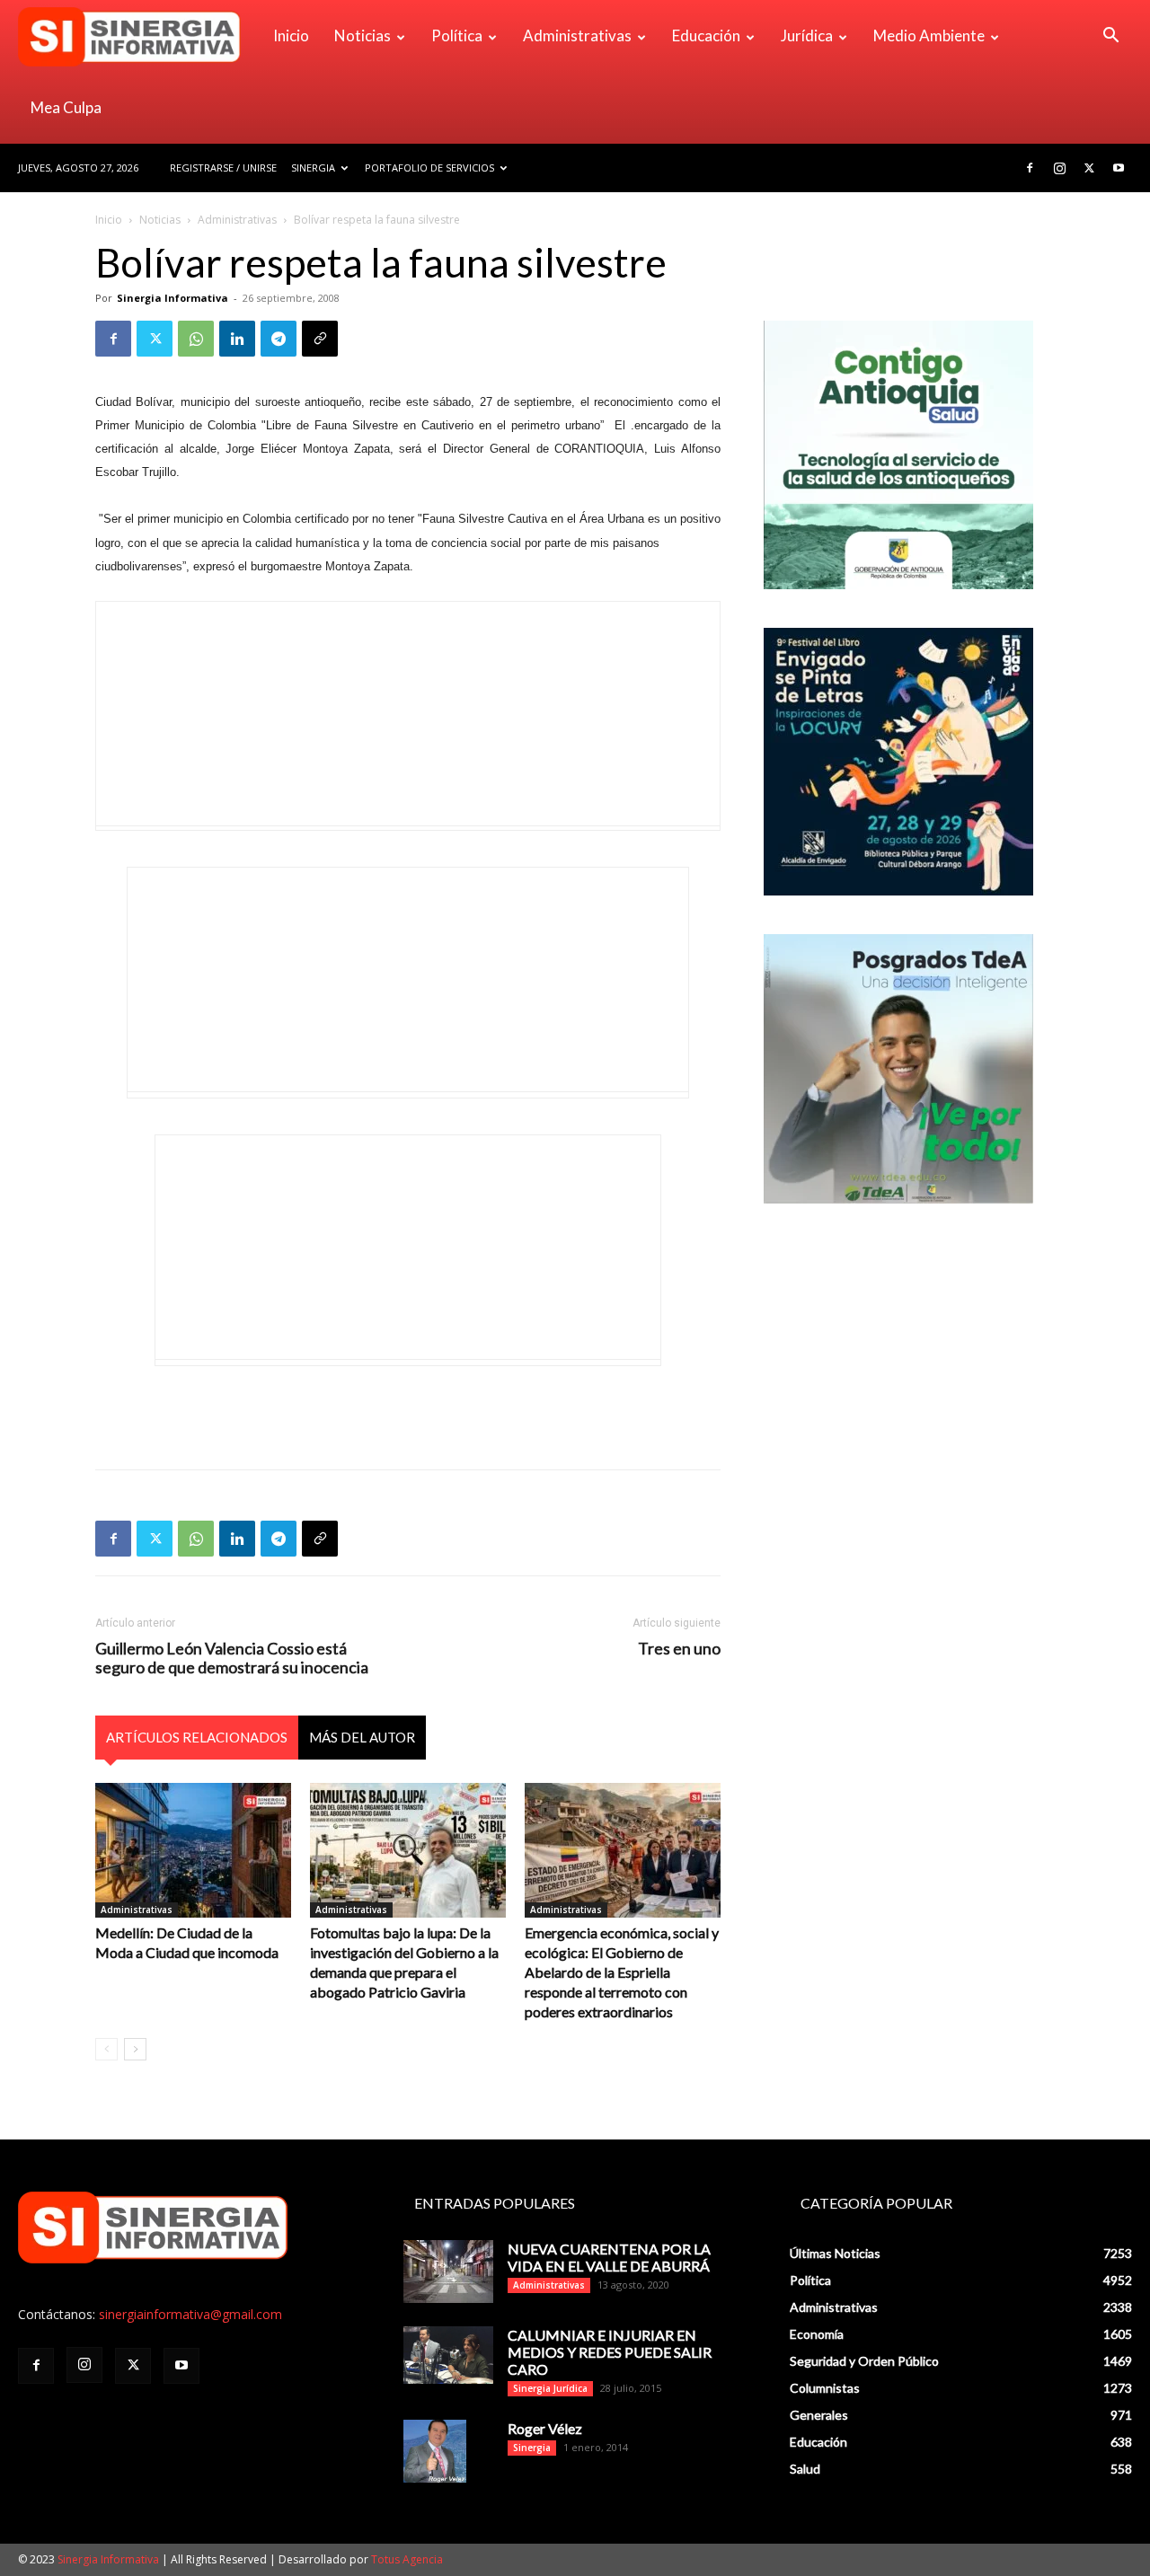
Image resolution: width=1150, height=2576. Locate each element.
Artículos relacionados (197, 1737)
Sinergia (313, 168)
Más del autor (362, 1737)
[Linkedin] (237, 339)
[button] (1110, 37)
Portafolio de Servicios (429, 168)
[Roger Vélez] (435, 2451)
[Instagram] (1059, 168)
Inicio (291, 35)
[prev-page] (106, 2049)
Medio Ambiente (929, 35)
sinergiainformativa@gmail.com (190, 2314)
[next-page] (135, 2049)
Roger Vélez (545, 2428)
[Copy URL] (320, 339)
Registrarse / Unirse (223, 168)
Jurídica (807, 35)
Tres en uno (679, 1649)
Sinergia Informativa (172, 298)
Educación (706, 35)
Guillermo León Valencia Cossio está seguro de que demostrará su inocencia (232, 1658)
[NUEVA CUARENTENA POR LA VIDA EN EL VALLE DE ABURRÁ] (448, 2272)
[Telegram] (279, 339)
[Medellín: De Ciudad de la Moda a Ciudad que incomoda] (193, 1850)
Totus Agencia (407, 2559)
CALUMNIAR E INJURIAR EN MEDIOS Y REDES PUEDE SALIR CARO (610, 2352)
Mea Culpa (66, 107)
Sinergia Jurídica (550, 2388)
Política (457, 35)
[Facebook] (1030, 168)
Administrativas (577, 35)
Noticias (363, 35)
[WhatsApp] (196, 339)
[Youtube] (1119, 168)
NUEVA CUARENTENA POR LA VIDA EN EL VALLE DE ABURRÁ (609, 2257)
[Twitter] (1089, 168)
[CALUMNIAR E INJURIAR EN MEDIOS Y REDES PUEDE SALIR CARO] (448, 2355)
